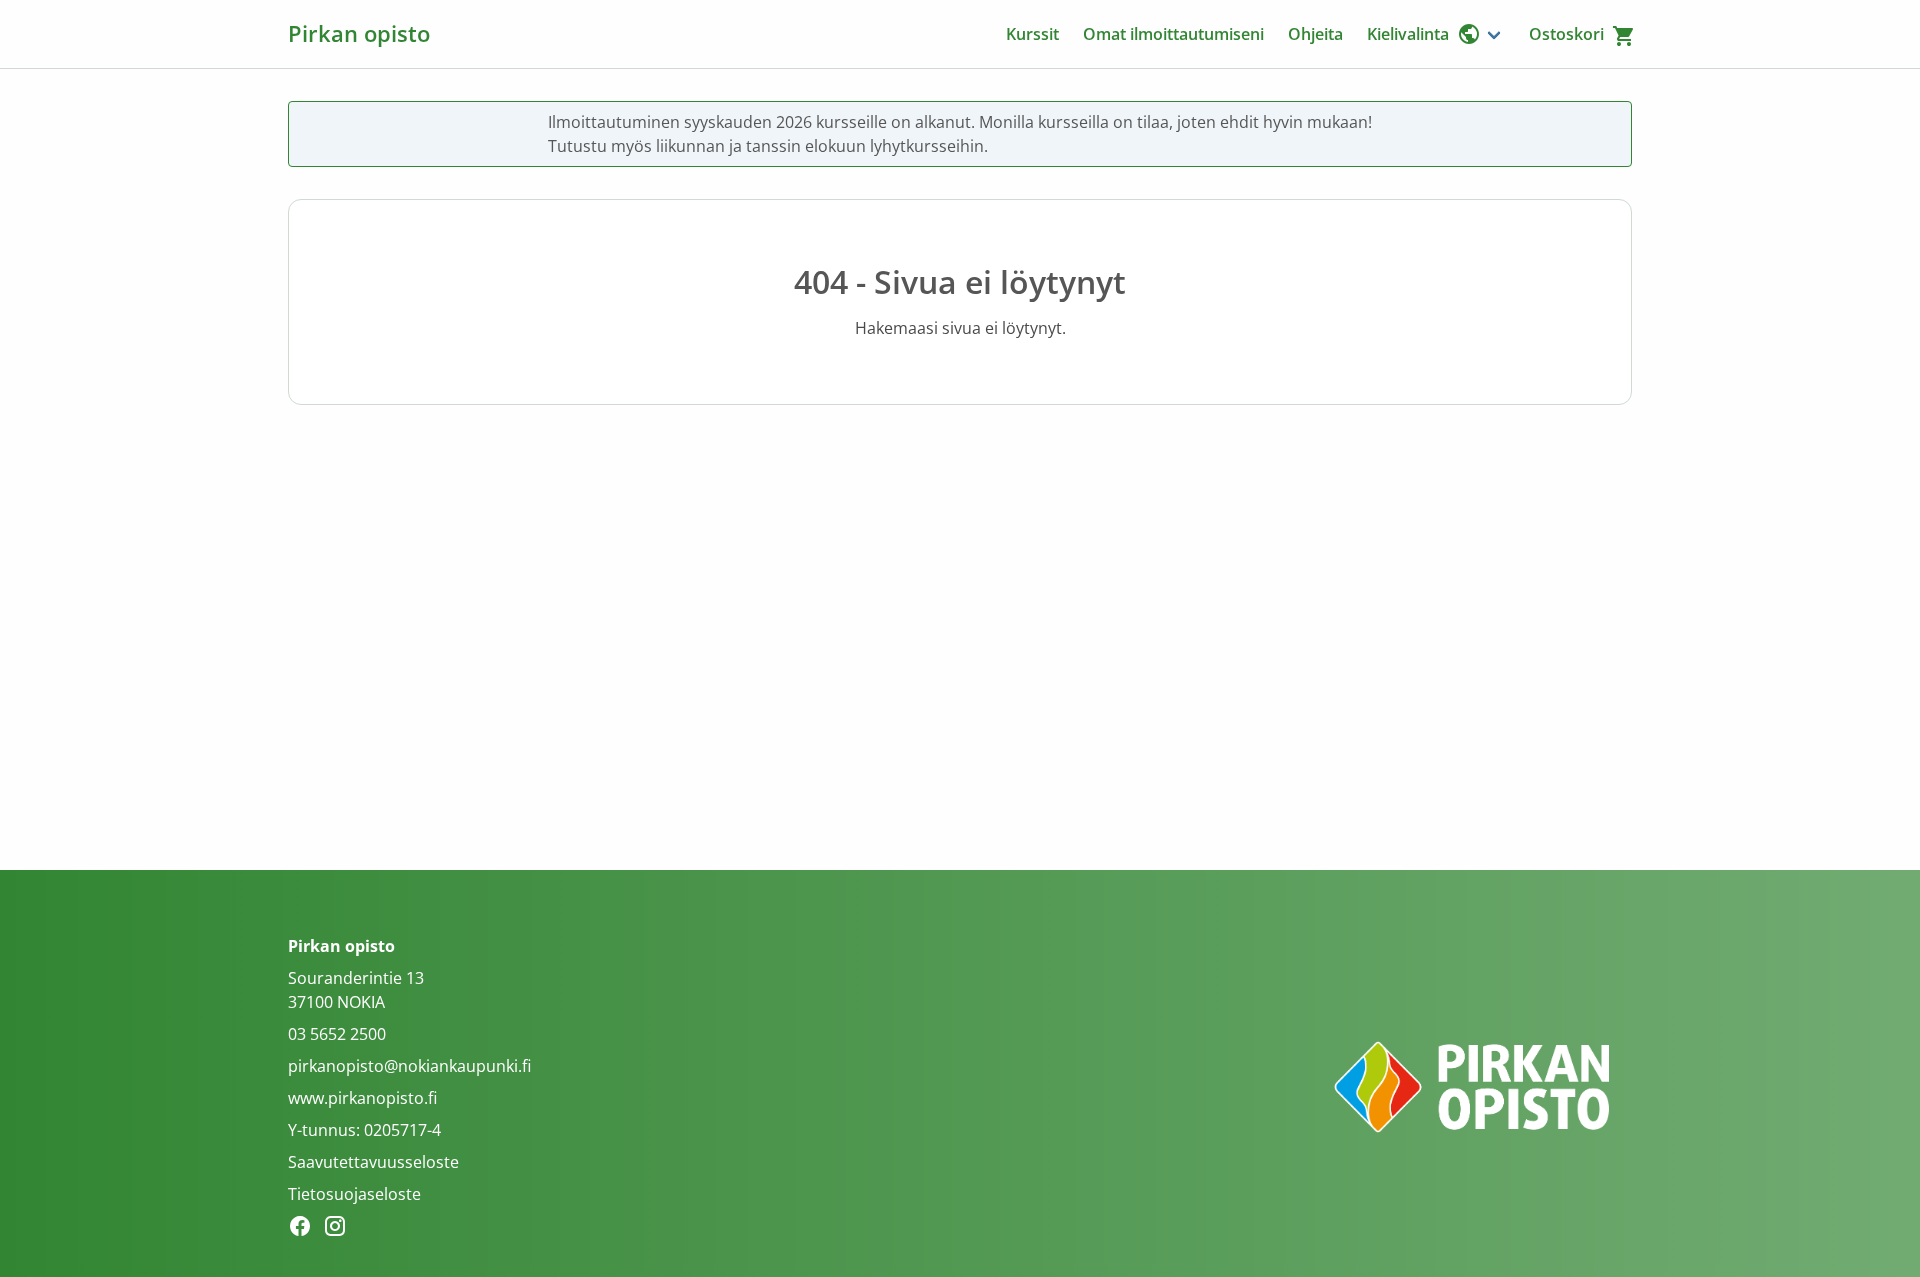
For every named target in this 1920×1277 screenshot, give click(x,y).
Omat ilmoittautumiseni (1173, 34)
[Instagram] (340, 1229)
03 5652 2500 (337, 1034)
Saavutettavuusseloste (373, 1162)
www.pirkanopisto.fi (362, 1098)
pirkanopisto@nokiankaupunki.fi (409, 1066)
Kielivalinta (1408, 34)
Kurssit (1032, 34)
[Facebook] (305, 1229)
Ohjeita (1315, 34)
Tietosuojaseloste (354, 1194)
